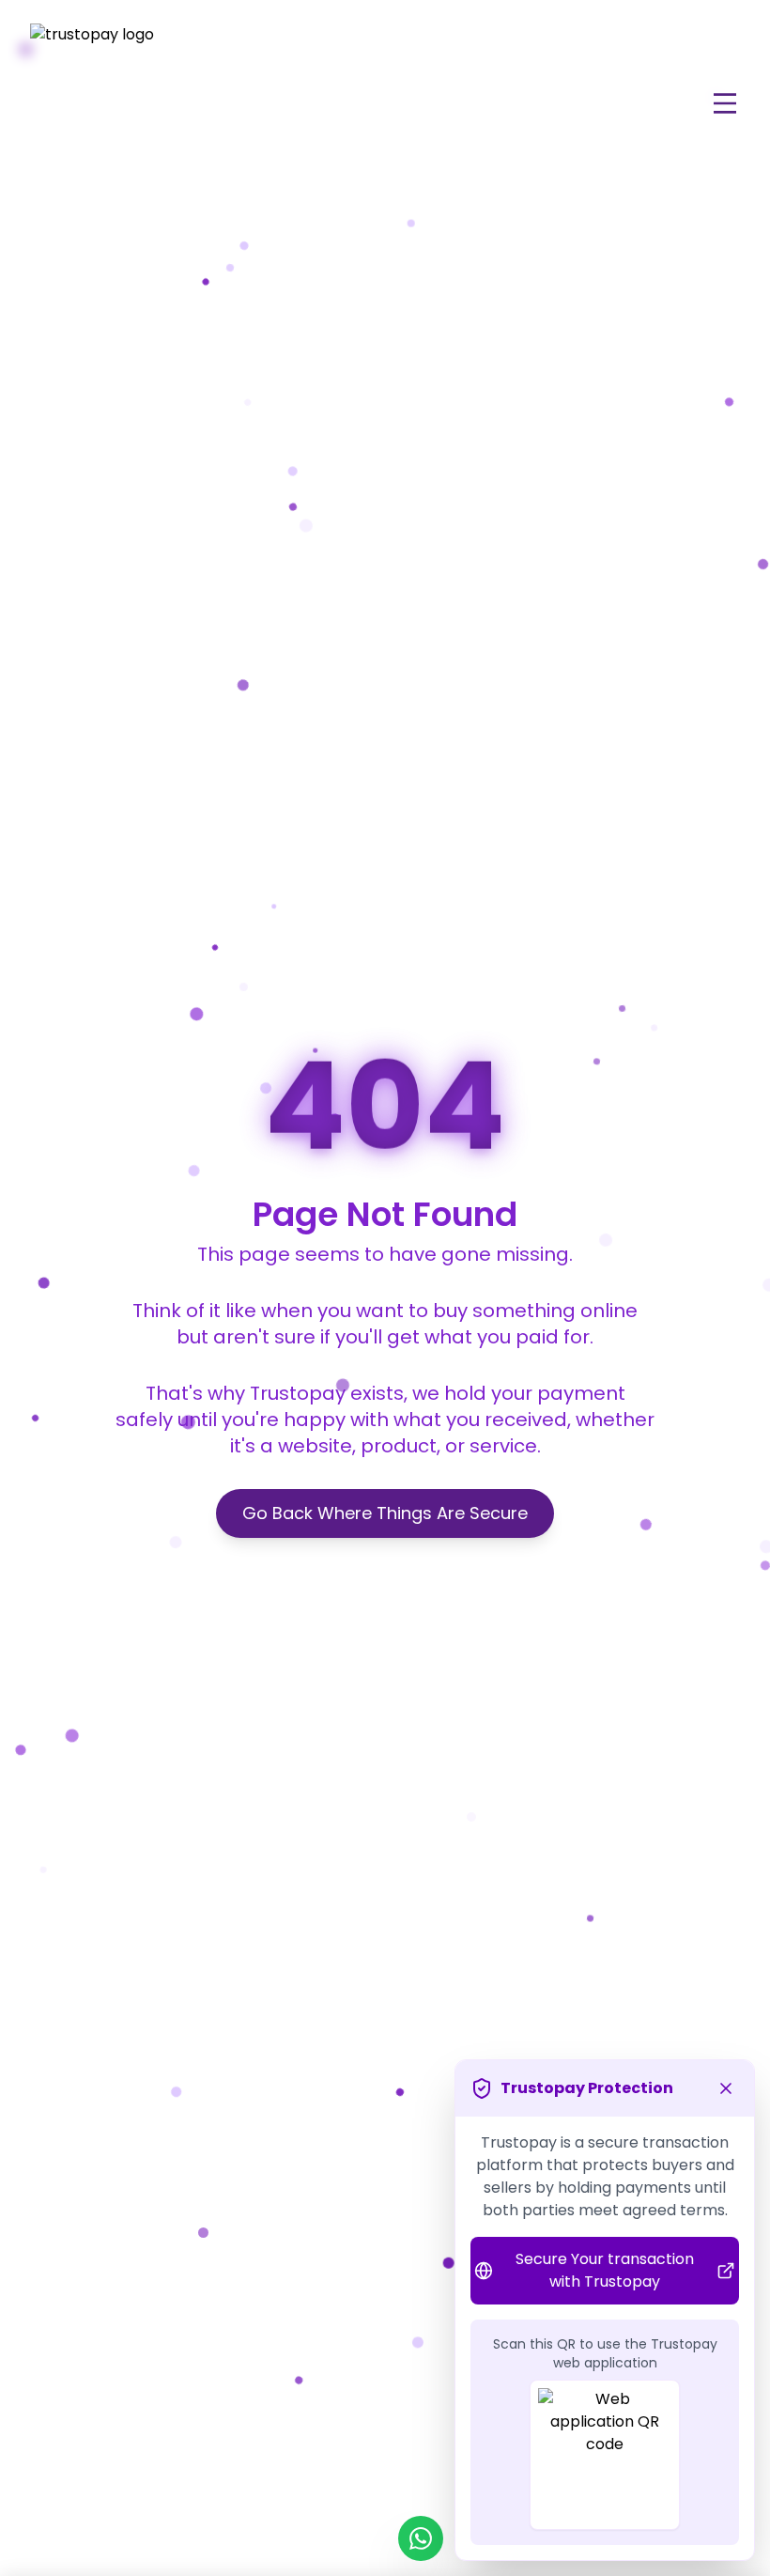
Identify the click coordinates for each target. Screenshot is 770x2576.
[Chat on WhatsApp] (421, 2538)
